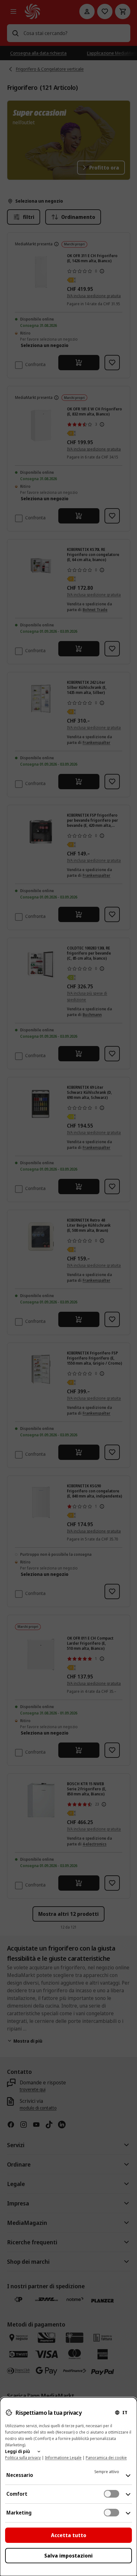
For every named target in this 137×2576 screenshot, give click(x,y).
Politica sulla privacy (23, 2458)
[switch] (112, 2494)
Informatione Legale (63, 2458)
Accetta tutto (69, 2535)
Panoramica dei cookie (106, 2458)
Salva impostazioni (68, 2556)
